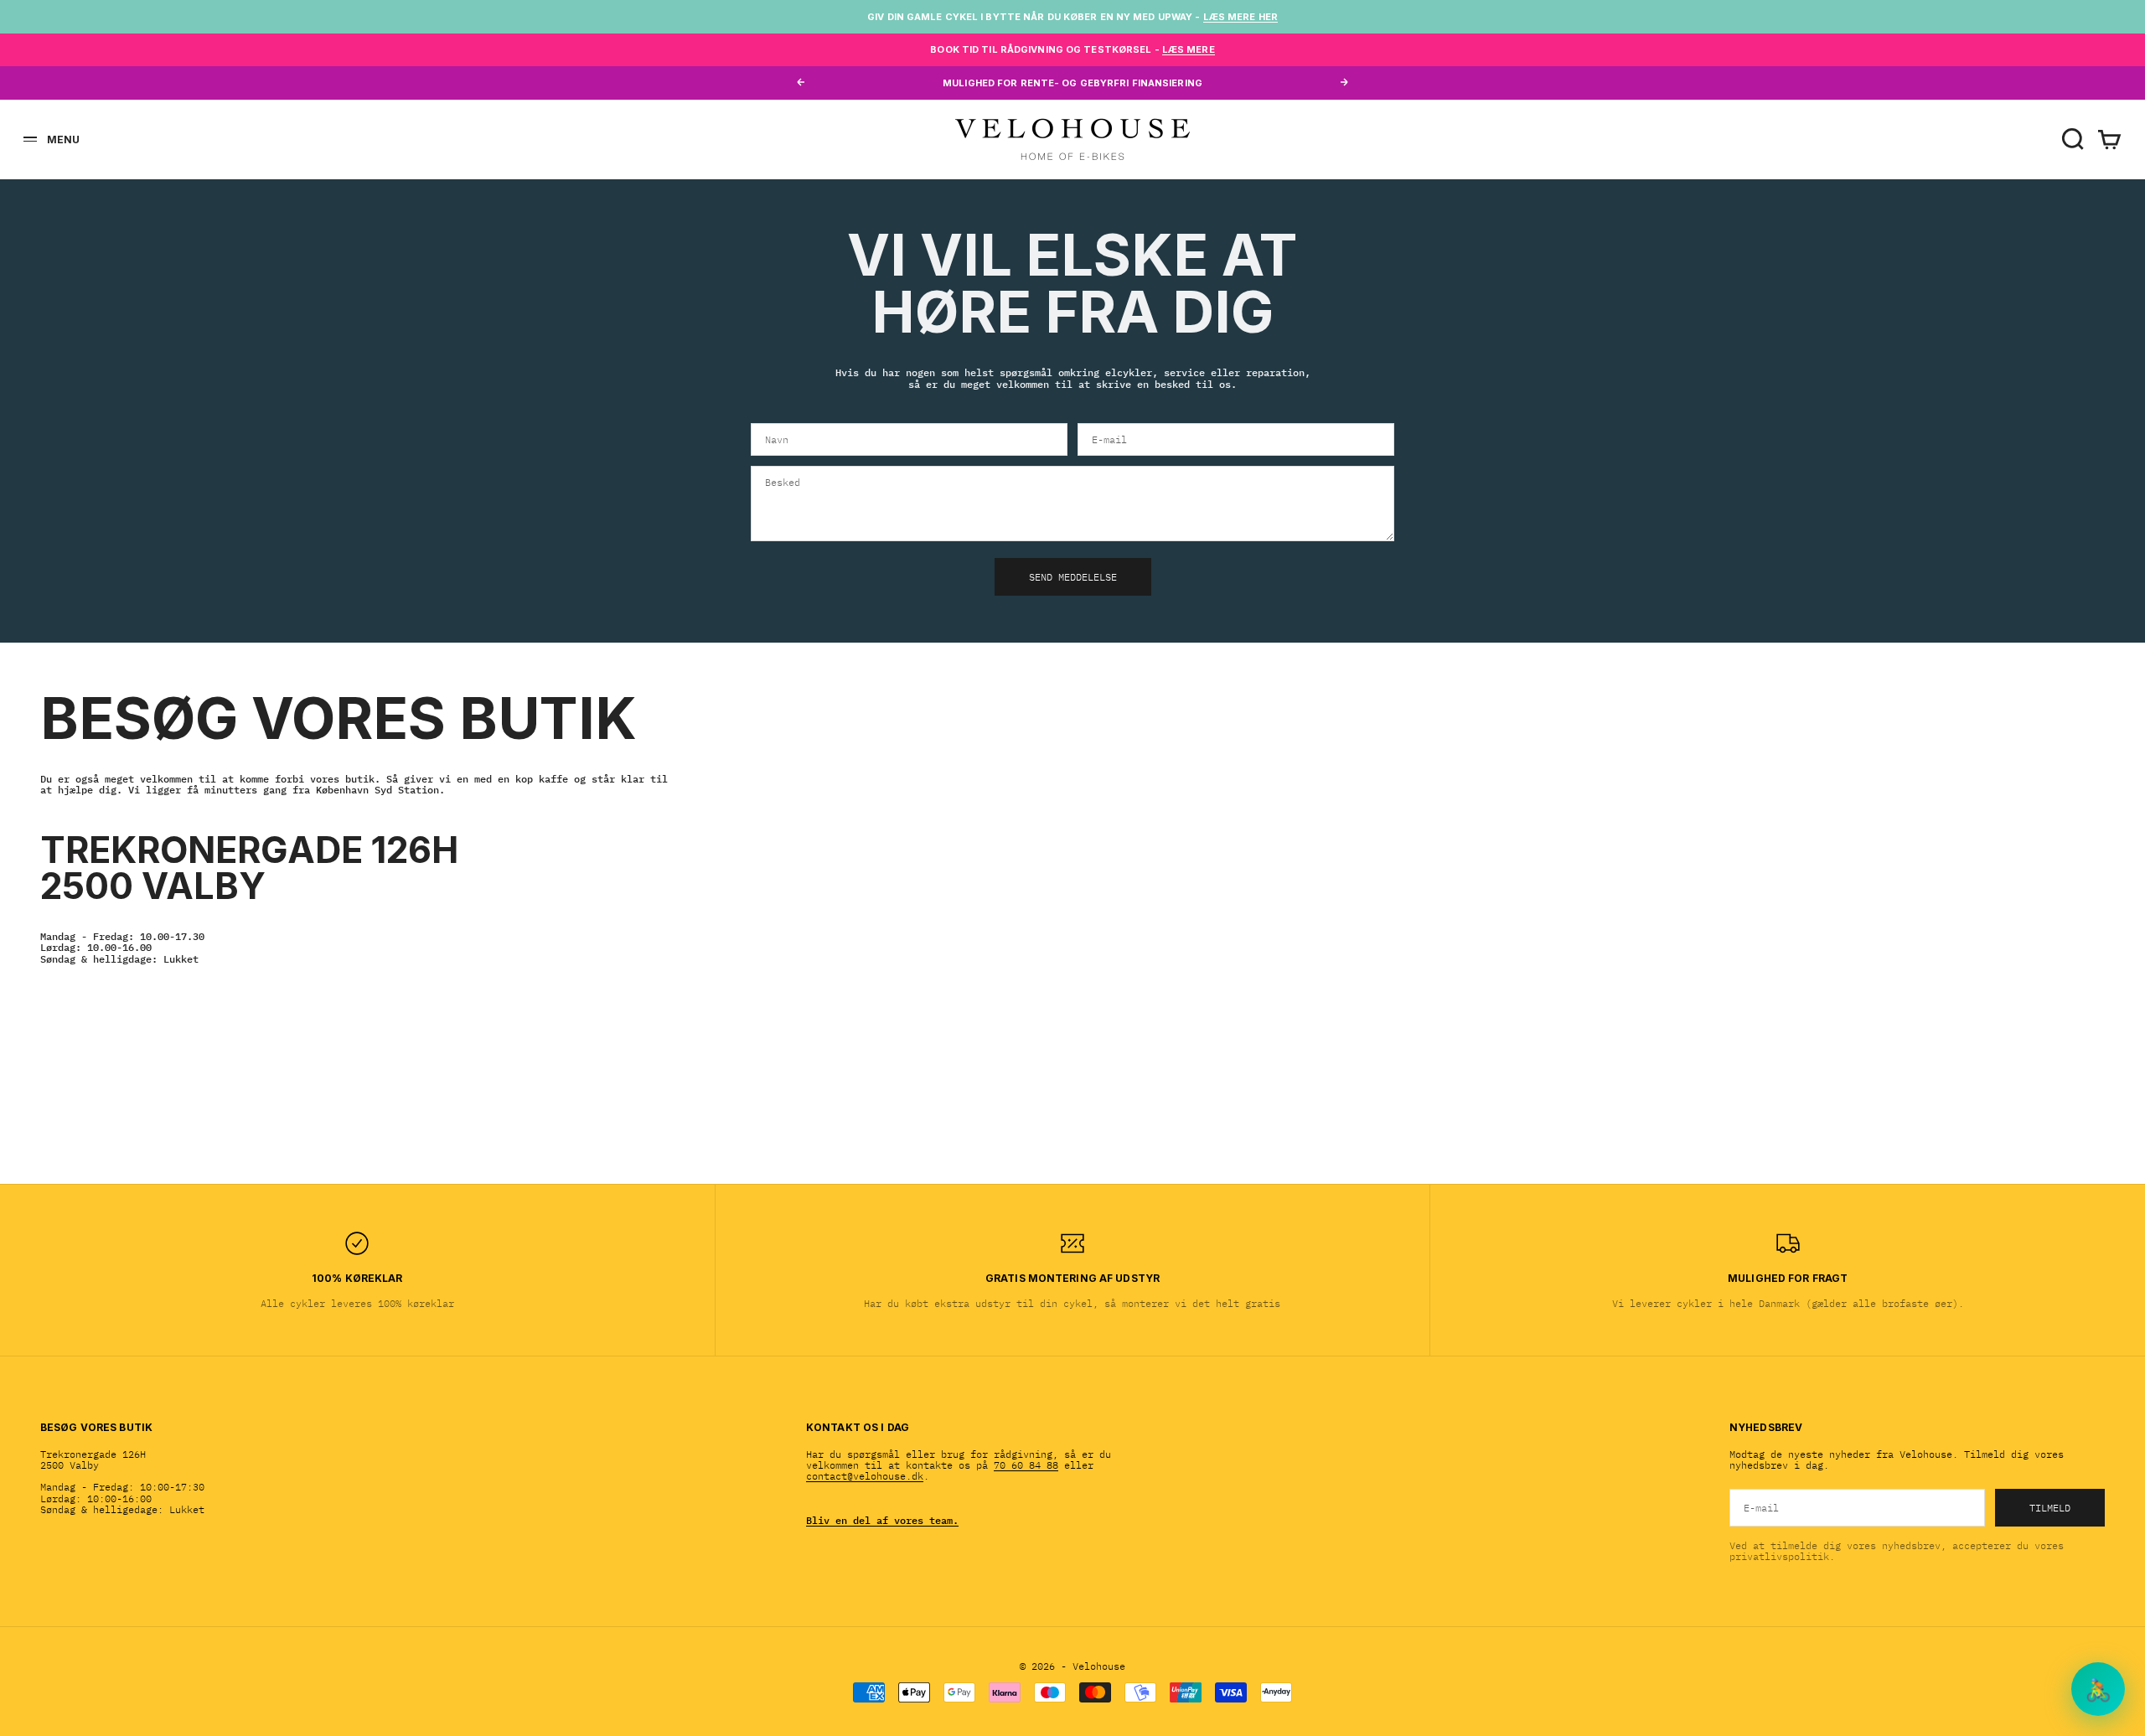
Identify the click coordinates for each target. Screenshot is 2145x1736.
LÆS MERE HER (1240, 17)
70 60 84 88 (1026, 1465)
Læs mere (1189, 49)
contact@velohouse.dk (865, 1476)
